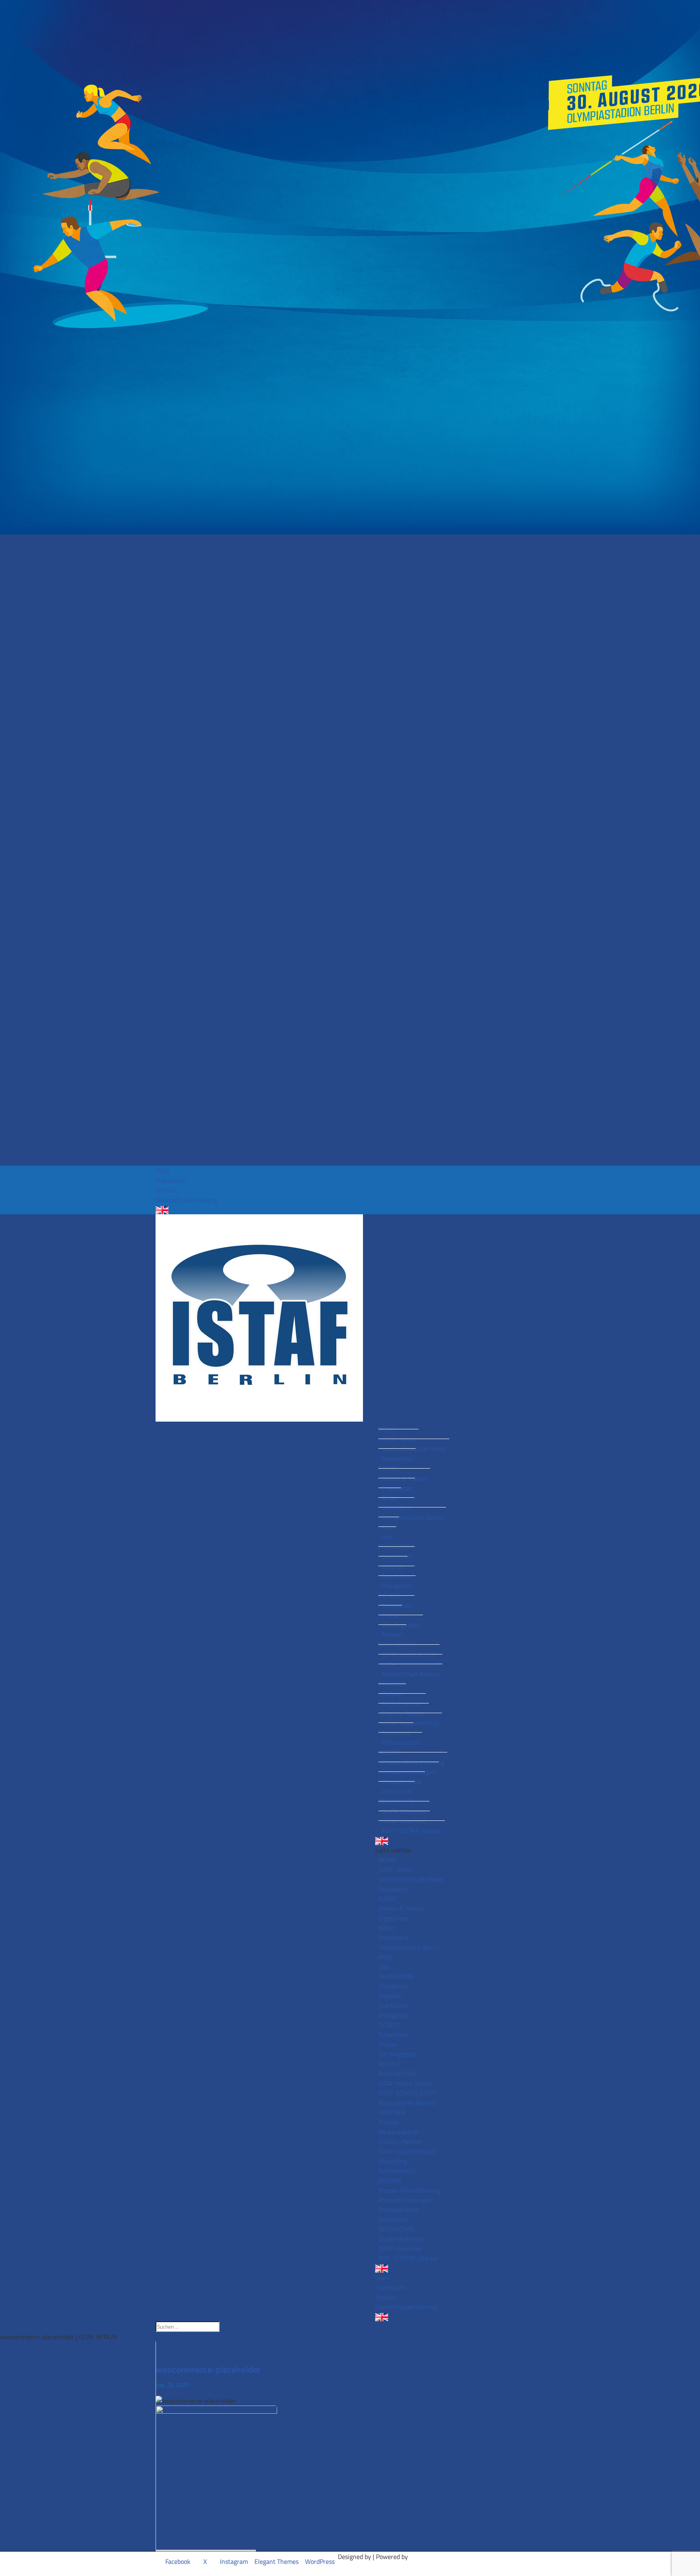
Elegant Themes (276, 2561)
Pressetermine (402, 1782)
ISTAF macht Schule (409, 1654)
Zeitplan (393, 1566)
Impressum (171, 1180)
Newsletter (397, 1458)
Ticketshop (396, 1605)
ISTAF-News (398, 1439)
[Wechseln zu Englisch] (350, 1210)
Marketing (396, 1733)
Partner (392, 1694)
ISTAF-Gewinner (404, 1821)
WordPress (320, 2561)
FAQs (389, 1527)
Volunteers (396, 1507)
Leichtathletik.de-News (414, 1449)
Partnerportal (400, 1742)
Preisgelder (397, 1586)
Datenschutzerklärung (186, 1200)
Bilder (390, 1498)
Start (163, 1171)
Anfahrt (392, 1635)
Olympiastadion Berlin (412, 1517)
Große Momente (404, 1811)
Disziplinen (397, 1556)
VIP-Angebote (401, 1625)
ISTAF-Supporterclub (410, 1723)
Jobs (387, 1537)
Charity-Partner (404, 1713)
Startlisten (396, 1576)
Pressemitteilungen (409, 1772)
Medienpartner (402, 1703)
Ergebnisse (397, 1488)
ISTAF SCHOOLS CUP (410, 1664)
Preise (390, 1615)
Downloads (397, 1791)
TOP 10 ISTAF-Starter (412, 1831)
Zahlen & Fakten (404, 1478)
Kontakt (166, 1190)
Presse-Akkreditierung (413, 1762)
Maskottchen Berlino (410, 1674)
